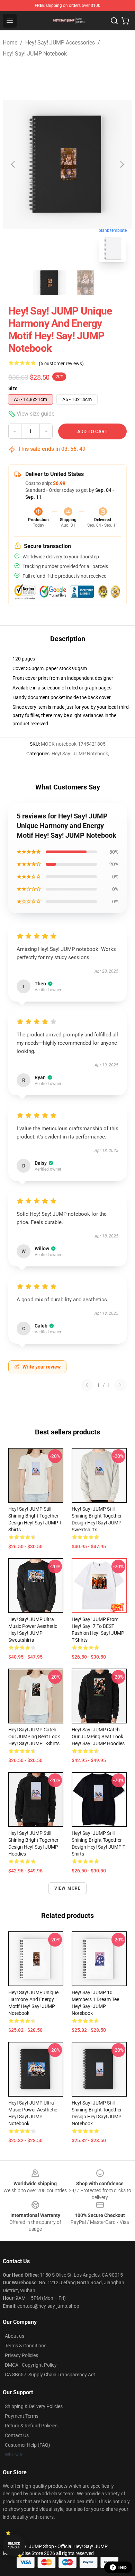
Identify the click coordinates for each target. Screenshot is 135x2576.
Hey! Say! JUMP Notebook (35, 54)
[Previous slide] (13, 164)
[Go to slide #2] (85, 283)
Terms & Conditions (26, 2346)
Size (13, 388)
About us (15, 2336)
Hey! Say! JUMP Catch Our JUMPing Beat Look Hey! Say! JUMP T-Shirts (34, 1737)
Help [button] (123, 2567)
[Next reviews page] (120, 1385)
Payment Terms (22, 2416)
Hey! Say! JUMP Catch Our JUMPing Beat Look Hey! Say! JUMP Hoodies (98, 1737)
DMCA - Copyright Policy (31, 2365)
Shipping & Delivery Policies (34, 2406)
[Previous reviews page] (87, 1385)
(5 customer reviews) (61, 364)
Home (10, 43)
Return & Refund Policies (31, 2426)
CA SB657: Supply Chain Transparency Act (50, 2375)
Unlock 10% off (14, 2545)
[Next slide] (121, 164)
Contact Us (17, 2435)
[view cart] (125, 21)
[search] (114, 21)
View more (68, 1888)
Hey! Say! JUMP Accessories (60, 43)
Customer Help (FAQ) (28, 2445)
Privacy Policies (21, 2355)
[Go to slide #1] (49, 283)
